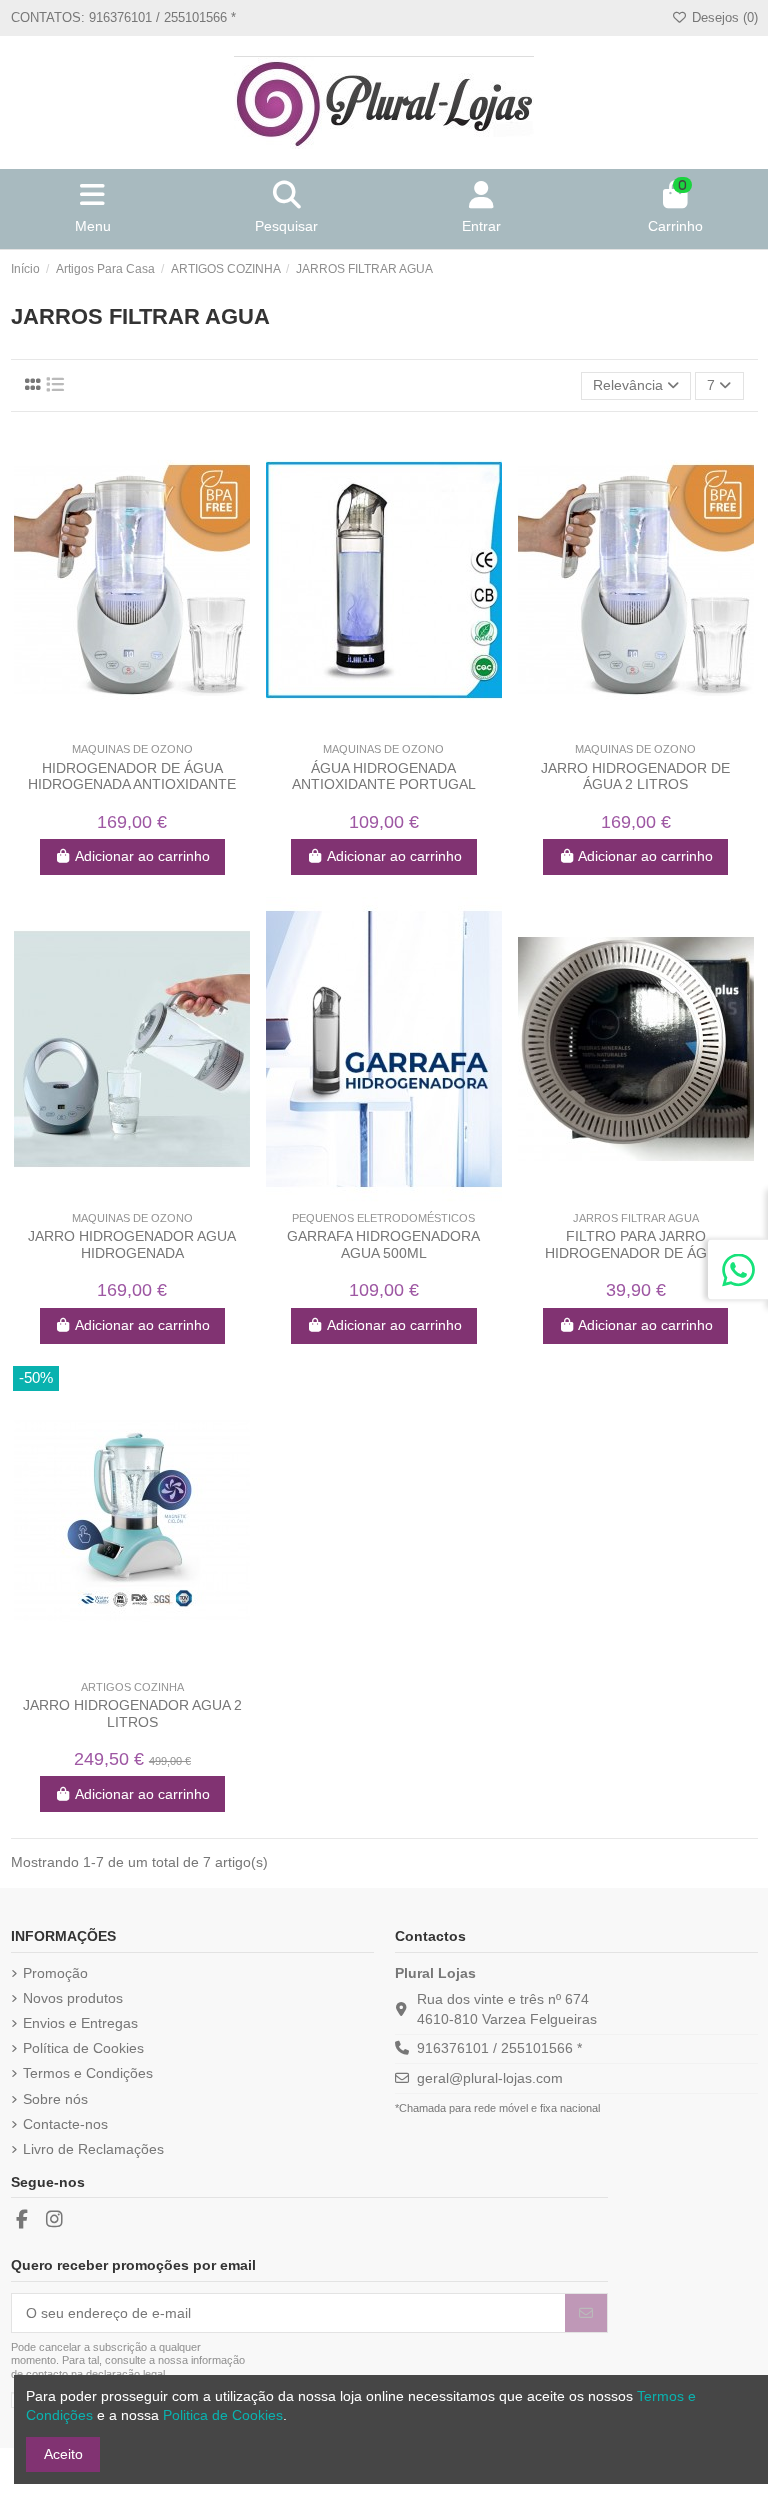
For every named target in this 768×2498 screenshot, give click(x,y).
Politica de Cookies (223, 2415)
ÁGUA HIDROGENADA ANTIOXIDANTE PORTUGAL (384, 776)
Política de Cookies (83, 2048)
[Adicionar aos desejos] (117, 726)
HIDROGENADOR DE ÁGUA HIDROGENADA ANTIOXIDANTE (132, 776)
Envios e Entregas (80, 2023)
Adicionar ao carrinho (142, 856)
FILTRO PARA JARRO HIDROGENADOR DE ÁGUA (635, 1244)
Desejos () (722, 17)
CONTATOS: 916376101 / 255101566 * (123, 17)
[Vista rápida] (146, 726)
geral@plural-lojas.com (490, 2078)
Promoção (55, 1973)
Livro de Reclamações (93, 2149)
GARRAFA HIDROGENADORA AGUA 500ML (383, 1244)
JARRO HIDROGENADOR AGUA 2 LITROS (132, 1713)
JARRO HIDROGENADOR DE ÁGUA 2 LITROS (635, 776)
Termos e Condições (88, 2073)
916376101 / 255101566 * (499, 2048)
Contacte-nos (65, 2124)
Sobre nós (55, 2099)
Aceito (63, 2454)
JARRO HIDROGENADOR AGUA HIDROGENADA (132, 1244)
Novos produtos (73, 1998)
